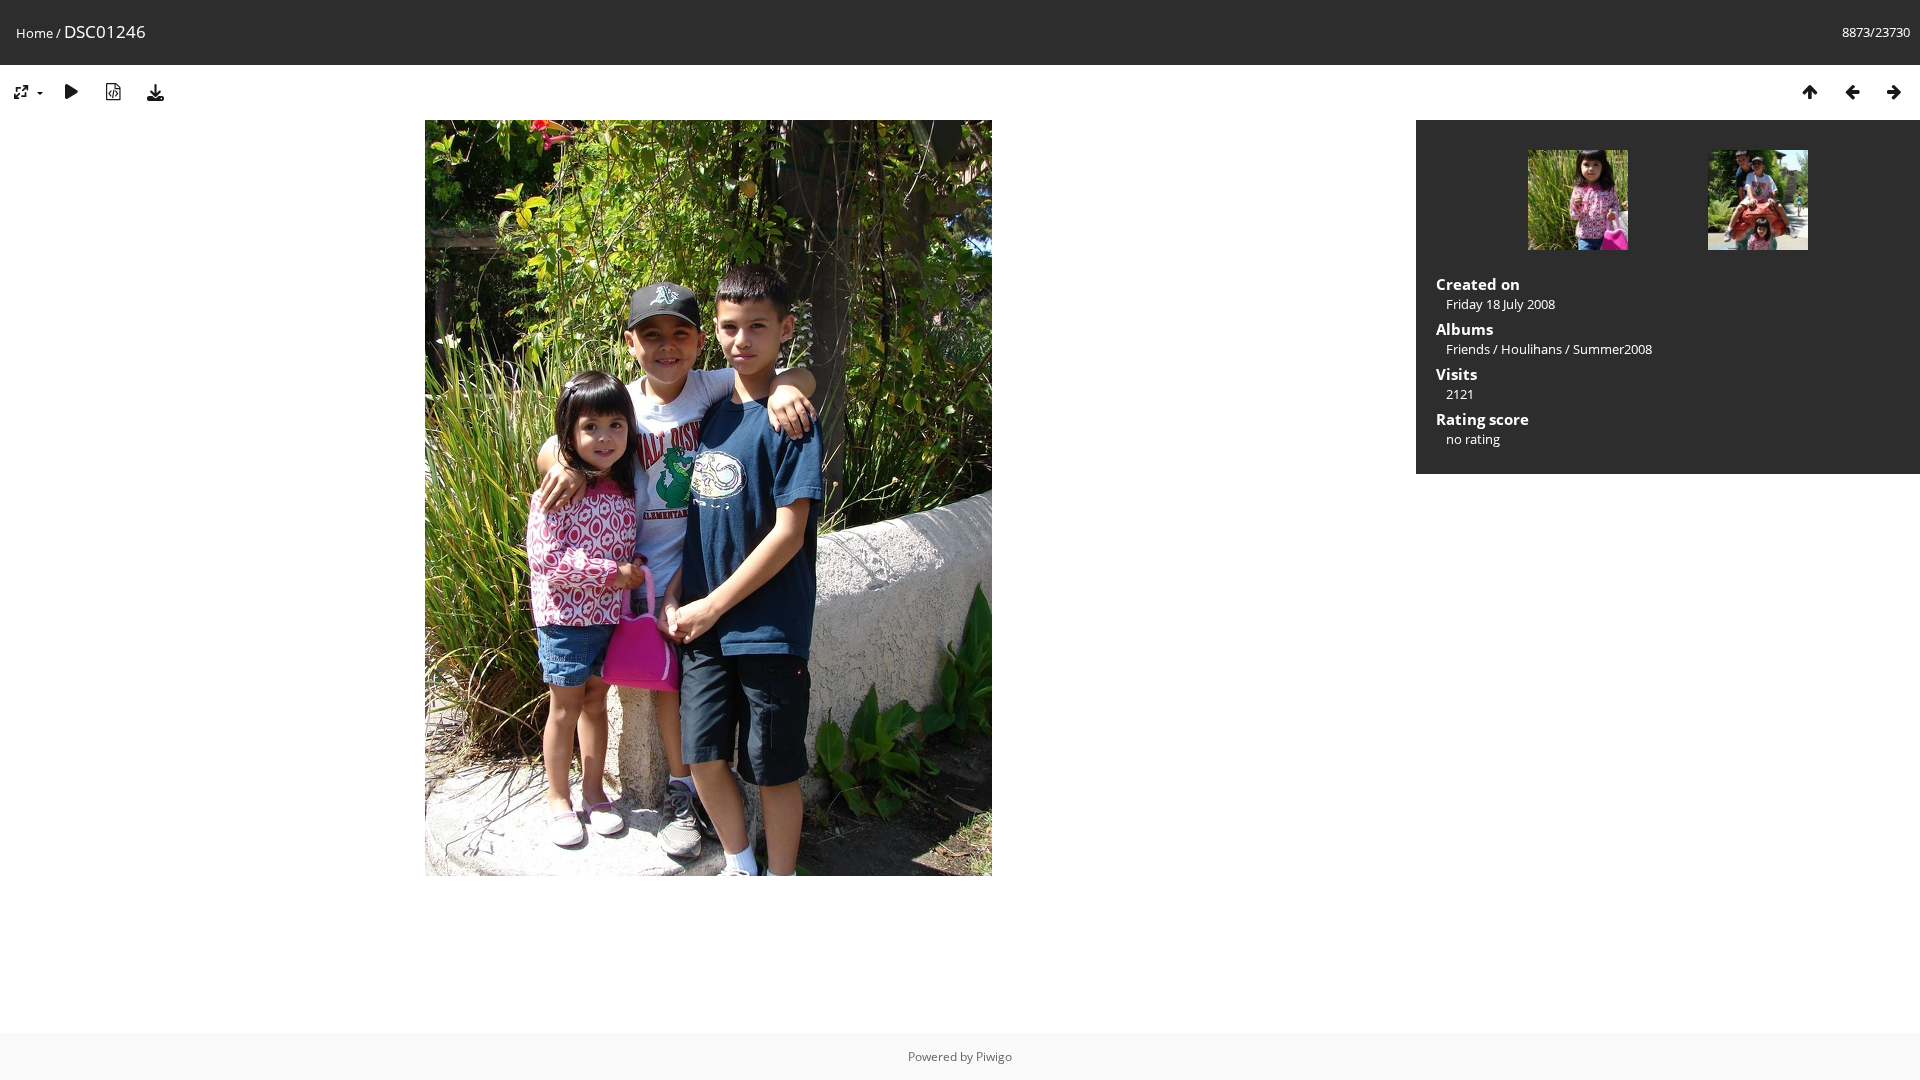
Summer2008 (1612, 349)
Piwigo (994, 1056)
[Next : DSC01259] (1894, 91)
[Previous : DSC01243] (1852, 91)
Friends (1468, 349)
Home (34, 33)
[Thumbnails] (1810, 91)
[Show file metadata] (113, 91)
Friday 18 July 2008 (1500, 304)
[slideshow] (71, 91)
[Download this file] (155, 91)
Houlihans (1531, 349)
